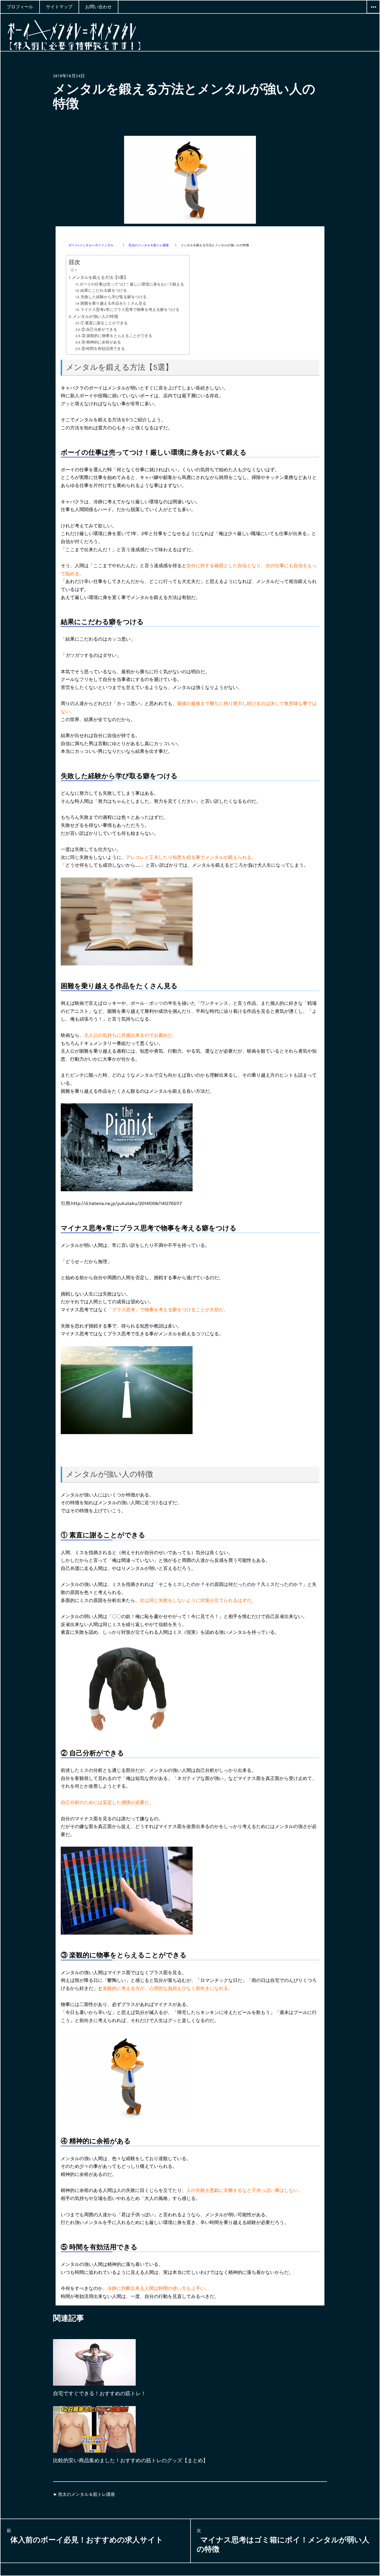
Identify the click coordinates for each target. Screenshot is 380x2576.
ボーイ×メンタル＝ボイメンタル (93, 245)
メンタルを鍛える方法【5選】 (100, 277)
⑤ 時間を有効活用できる (103, 349)
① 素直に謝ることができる (104, 323)
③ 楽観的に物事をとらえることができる (117, 336)
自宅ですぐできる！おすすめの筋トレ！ (100, 2394)
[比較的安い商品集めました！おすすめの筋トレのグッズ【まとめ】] (94, 2434)
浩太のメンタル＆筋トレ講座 (149, 245)
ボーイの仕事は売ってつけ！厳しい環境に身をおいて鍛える (132, 284)
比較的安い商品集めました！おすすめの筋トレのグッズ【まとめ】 (131, 2461)
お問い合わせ (98, 7)
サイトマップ (59, 7)
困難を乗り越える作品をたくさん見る (113, 304)
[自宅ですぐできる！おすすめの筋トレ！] (94, 2367)
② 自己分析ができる (99, 330)
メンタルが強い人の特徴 (95, 316)
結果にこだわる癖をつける (104, 291)
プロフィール (20, 7)
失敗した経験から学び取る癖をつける (114, 297)
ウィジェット (373, 13)
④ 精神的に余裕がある (101, 342)
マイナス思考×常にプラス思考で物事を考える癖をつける (130, 310)
